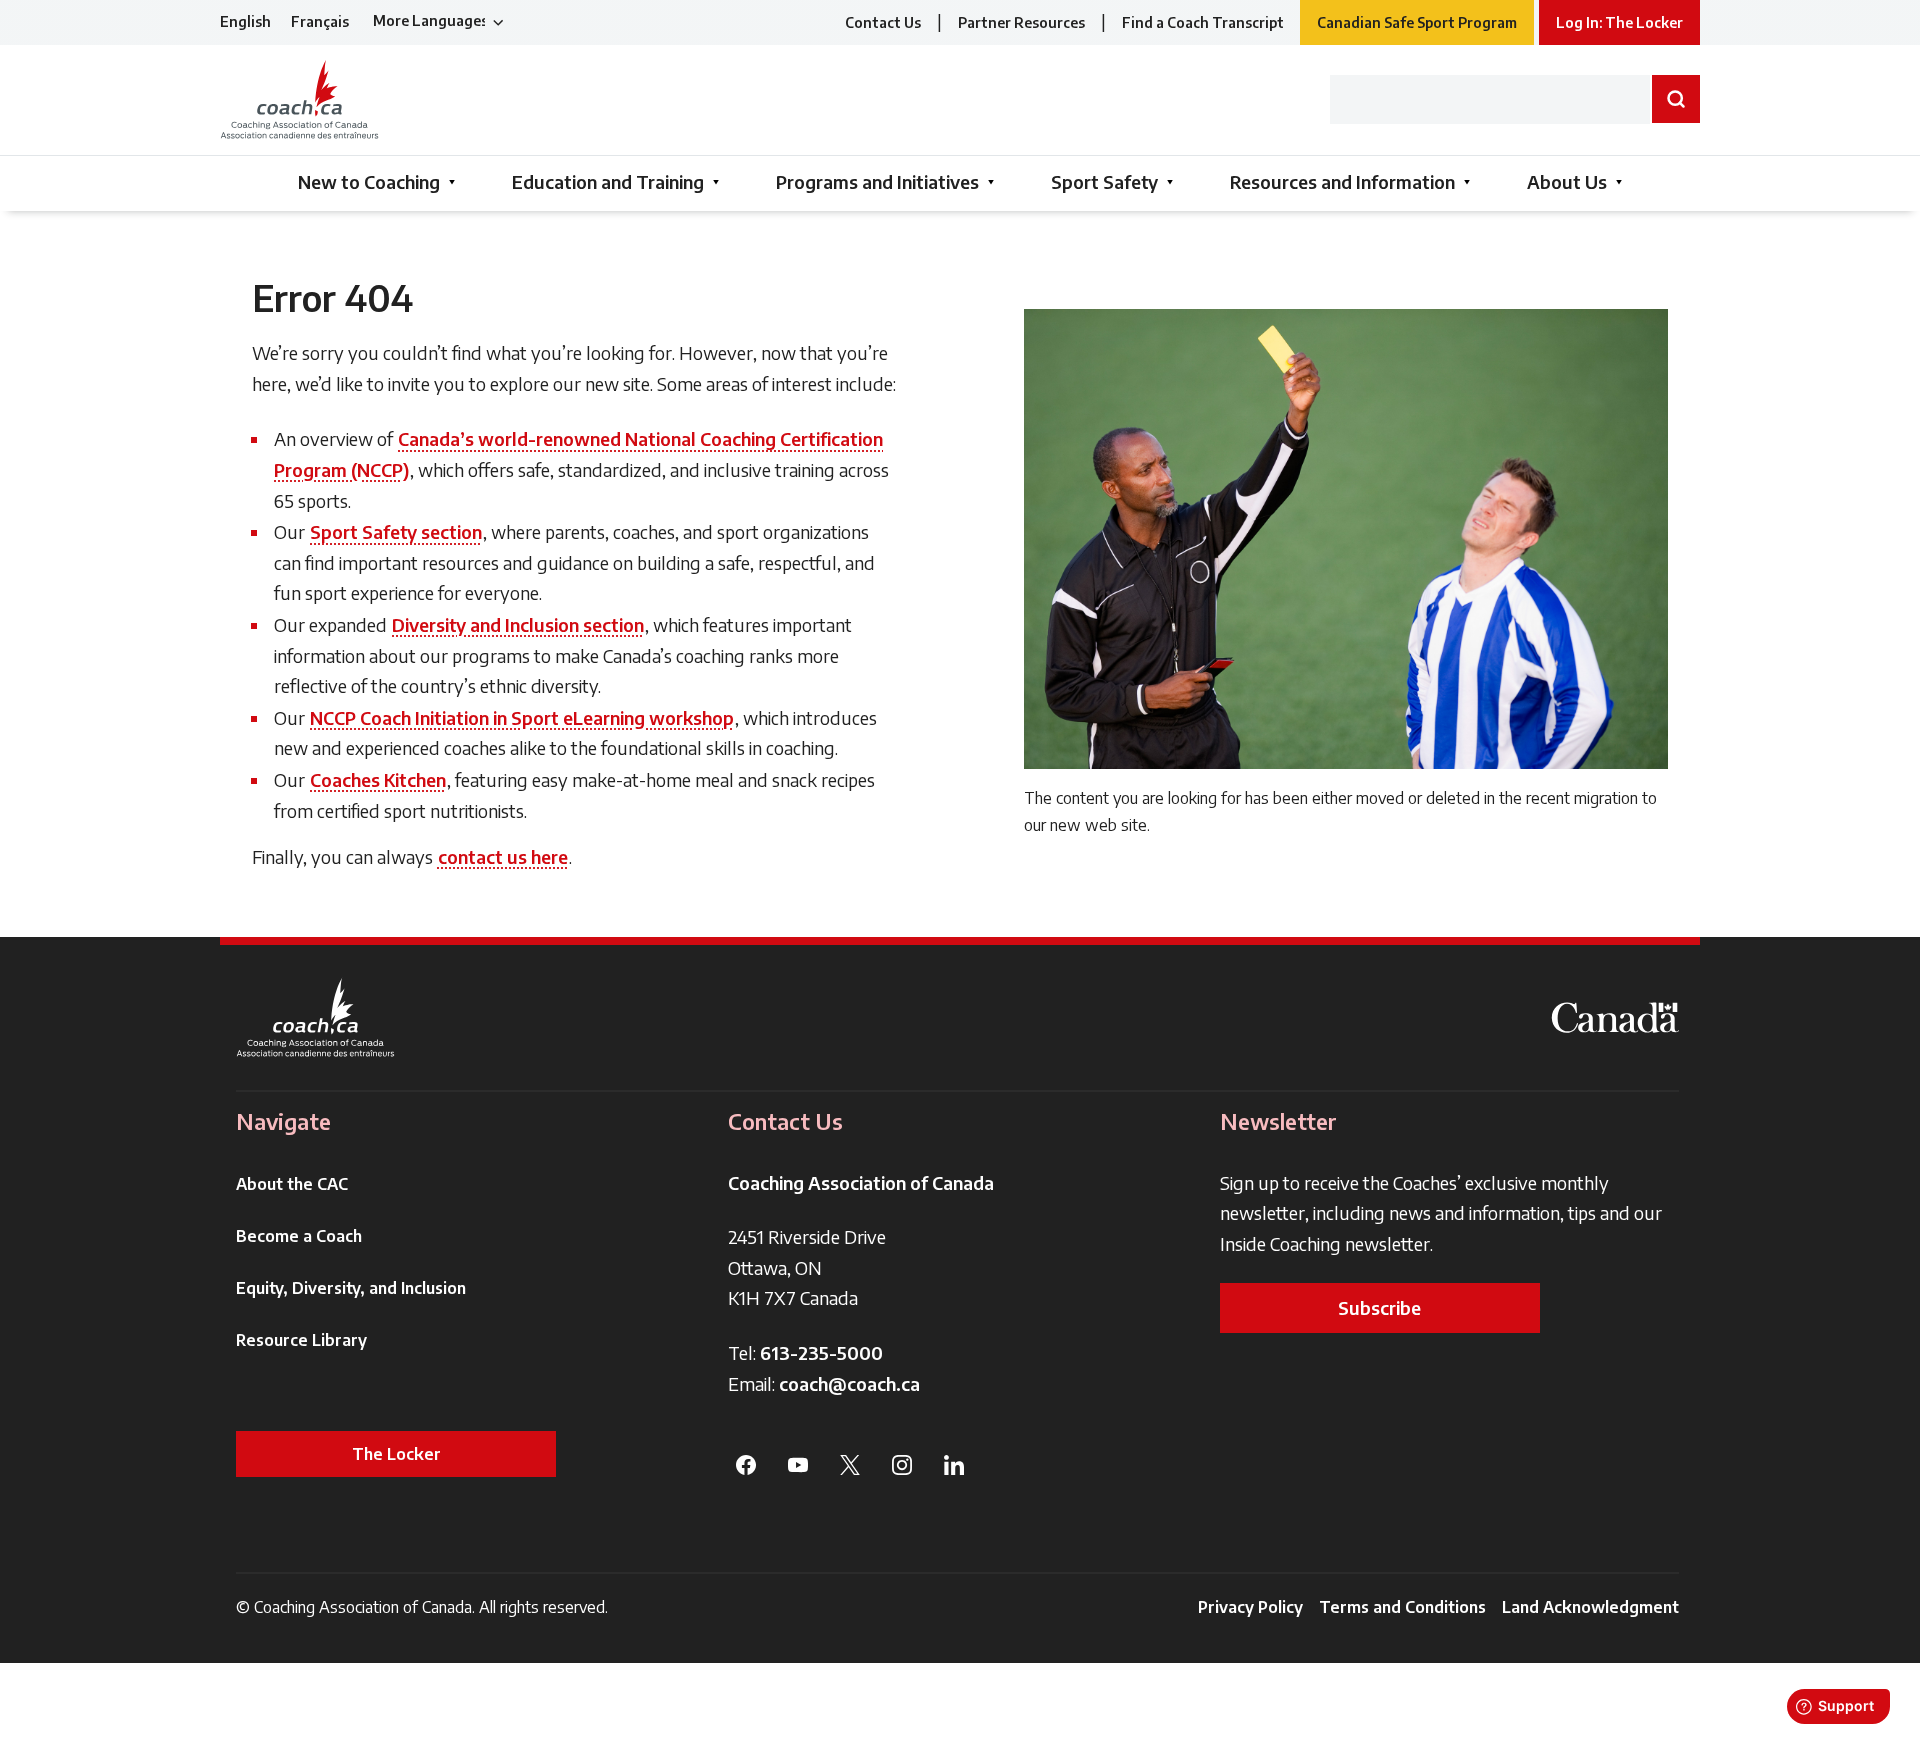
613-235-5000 (821, 1352)
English (245, 21)
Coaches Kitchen (378, 779)
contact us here (503, 856)
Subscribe (1379, 1307)
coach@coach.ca (849, 1383)
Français (320, 21)
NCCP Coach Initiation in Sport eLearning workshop (522, 717)
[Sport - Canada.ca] (1615, 1017)
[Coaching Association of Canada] (316, 1017)
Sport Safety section (396, 531)
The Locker (396, 1454)
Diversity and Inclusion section (518, 624)
